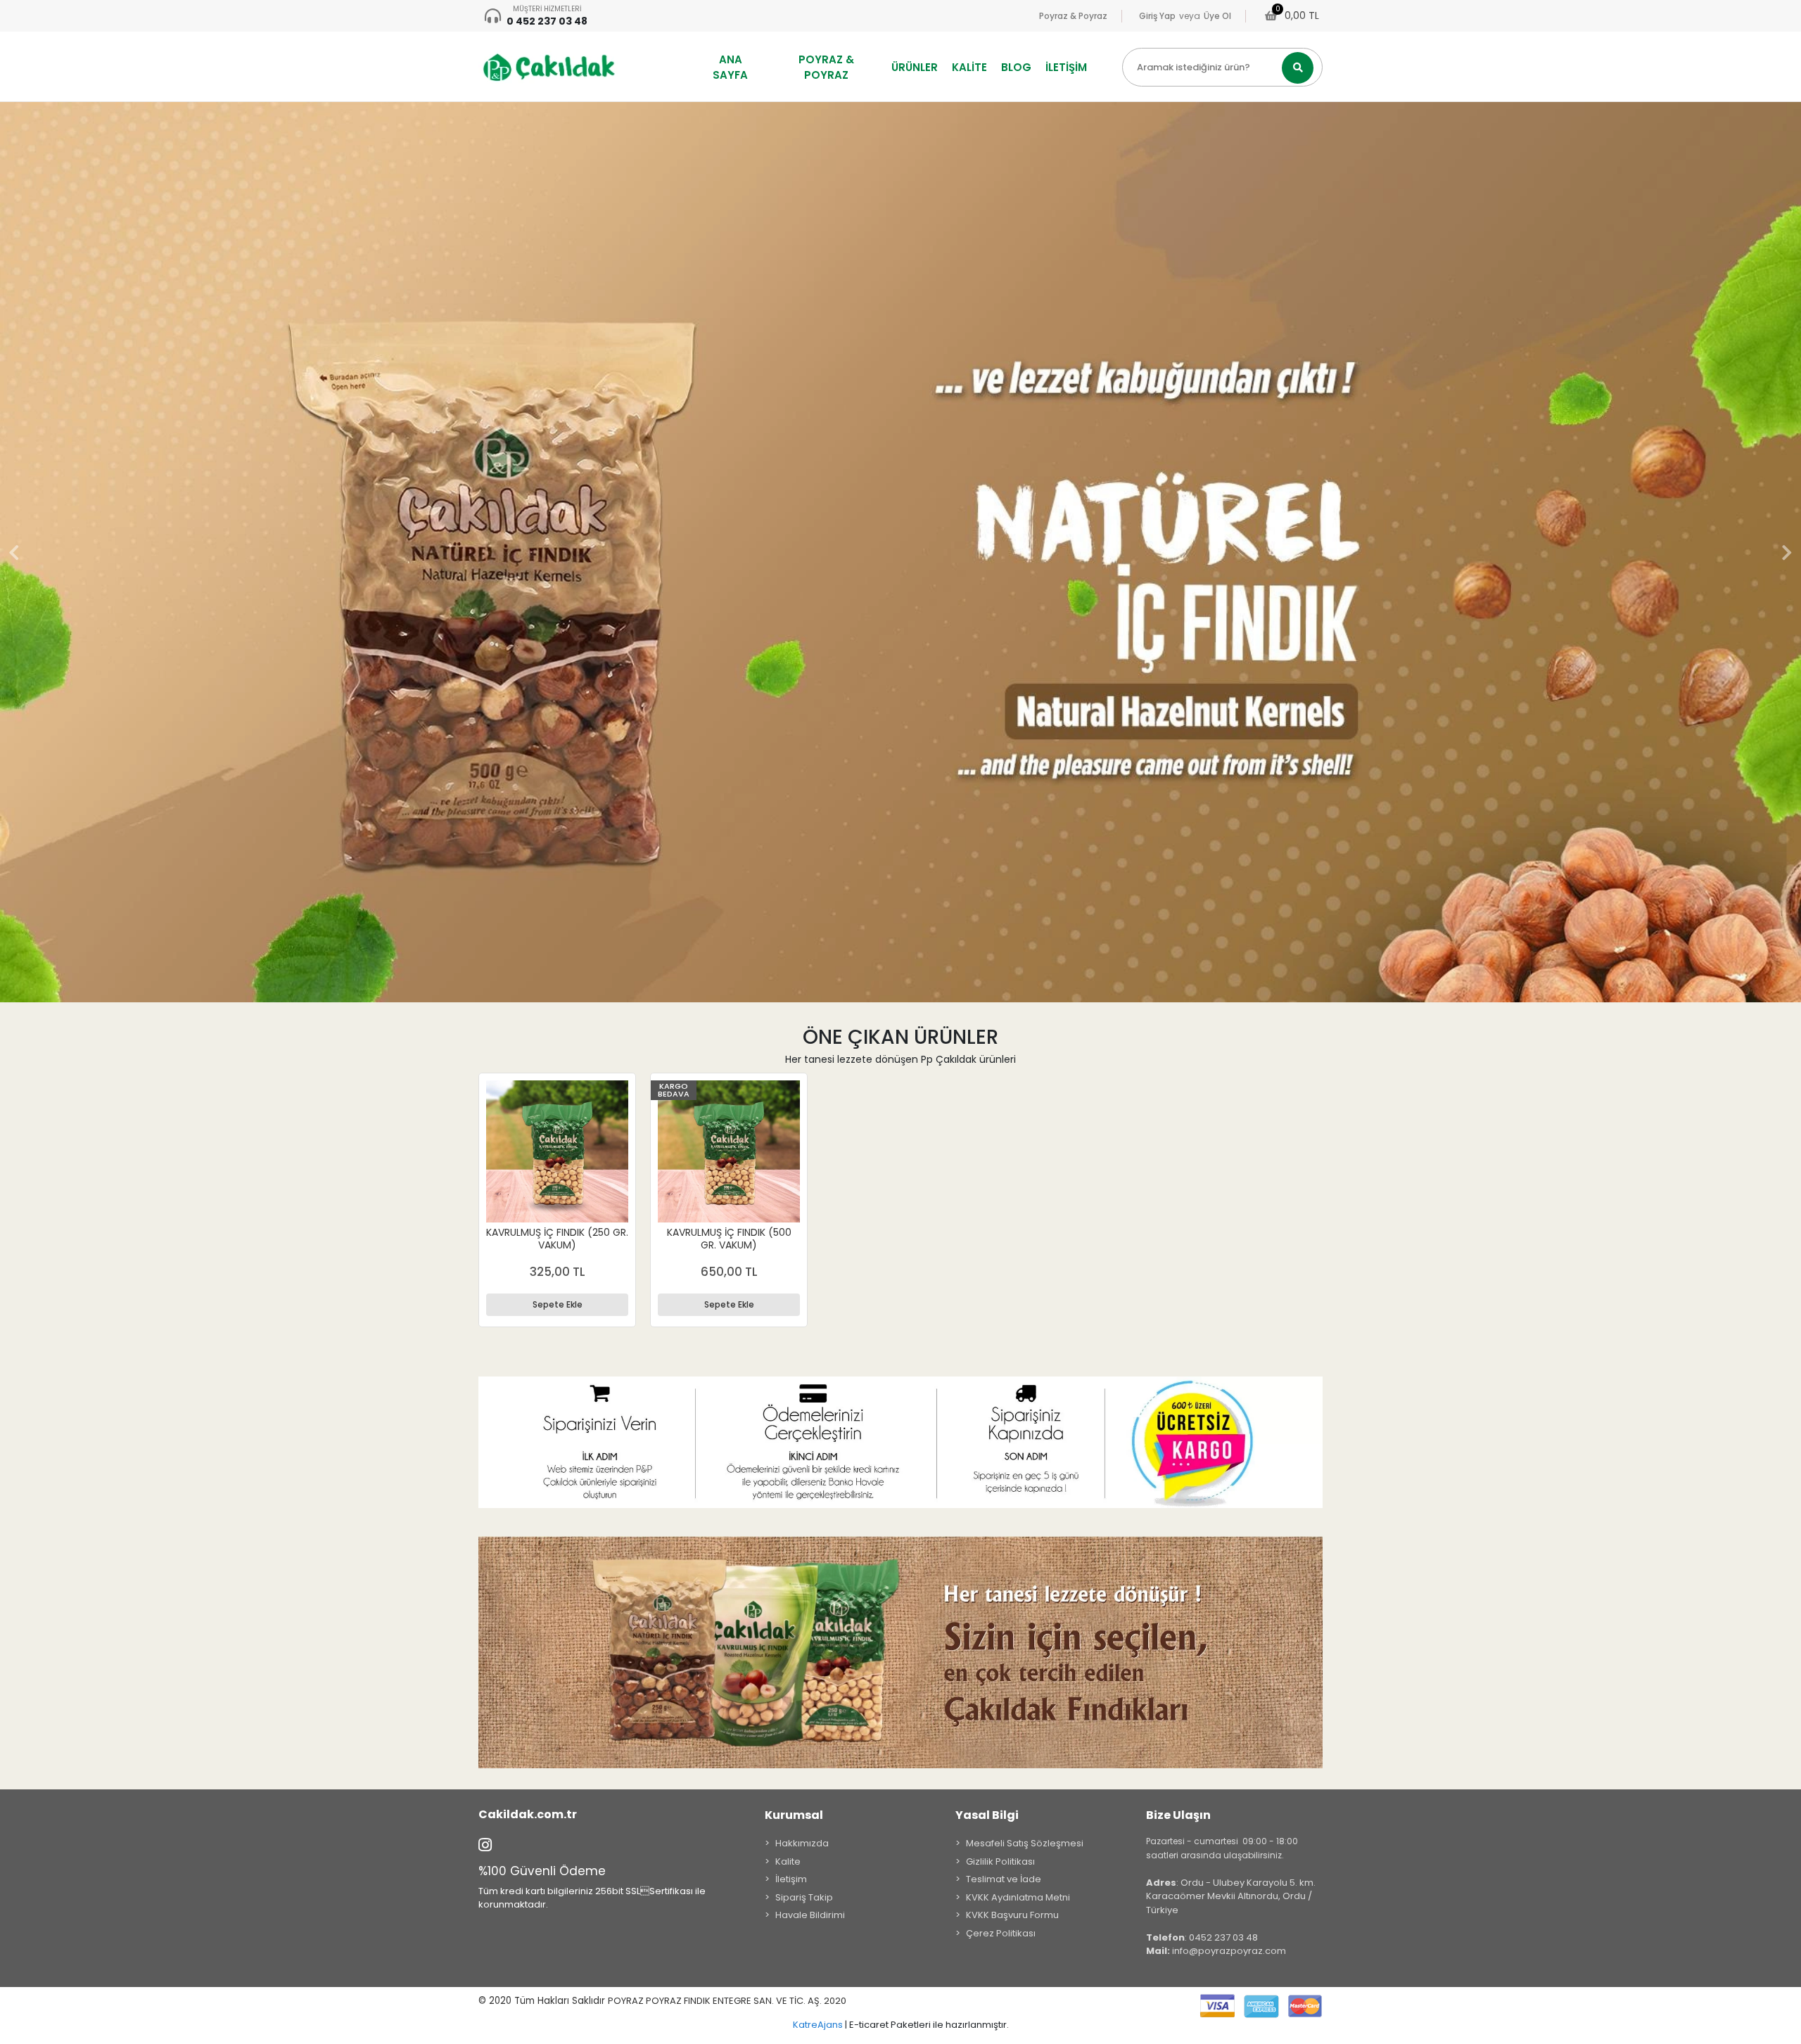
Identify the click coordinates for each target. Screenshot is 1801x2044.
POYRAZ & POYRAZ (826, 67)
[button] (14, 552)
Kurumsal (794, 1815)
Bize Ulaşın (1178, 1815)
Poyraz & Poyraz (1073, 16)
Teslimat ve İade (1004, 1879)
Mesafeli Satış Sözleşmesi (1025, 1843)
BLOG (1016, 67)
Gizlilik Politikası (1000, 1861)
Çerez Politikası (1001, 1933)
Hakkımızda (802, 1843)
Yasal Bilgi (987, 1815)
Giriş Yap (1157, 16)
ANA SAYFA (730, 67)
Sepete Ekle (558, 1304)
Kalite (788, 1861)
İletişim (791, 1879)
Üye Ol (1217, 16)
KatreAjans (818, 2025)
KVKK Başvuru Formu (1012, 1915)
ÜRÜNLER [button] (915, 67)
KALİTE (969, 67)
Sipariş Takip (804, 1897)
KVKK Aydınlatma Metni (1018, 1897)
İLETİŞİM (1066, 67)
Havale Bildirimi (810, 1915)
